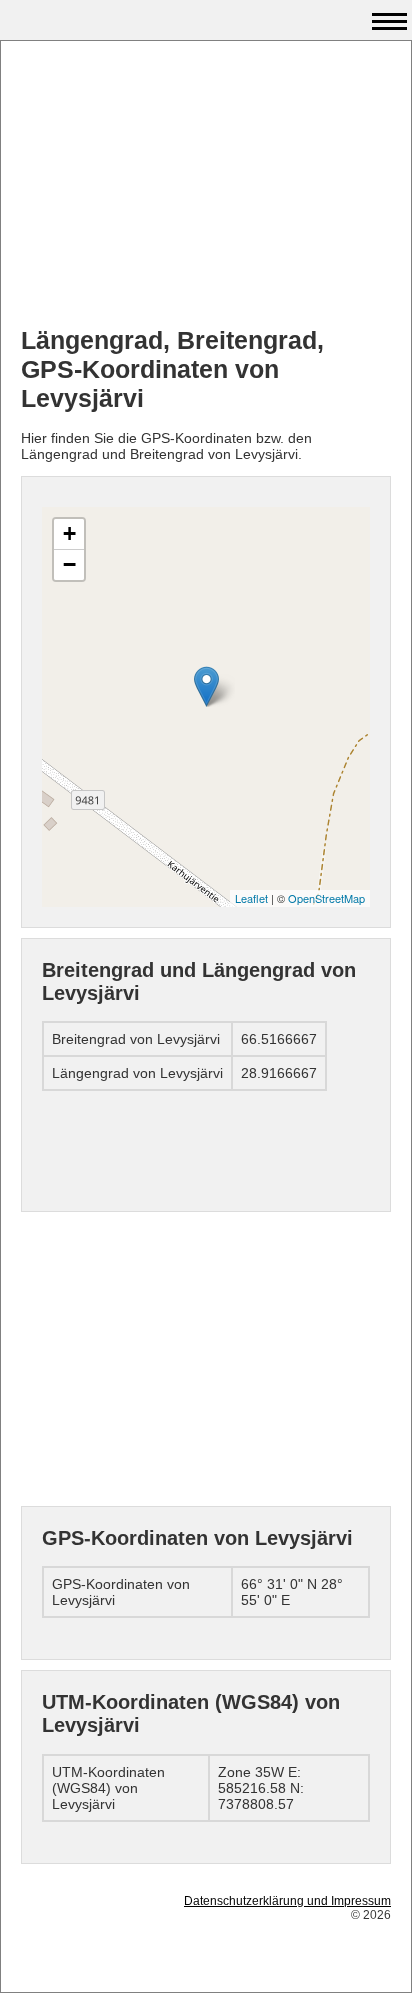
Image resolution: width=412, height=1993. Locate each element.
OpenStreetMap (326, 898)
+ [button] (69, 533)
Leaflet (251, 898)
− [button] (69, 564)
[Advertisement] (206, 186)
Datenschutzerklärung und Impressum (287, 1901)
